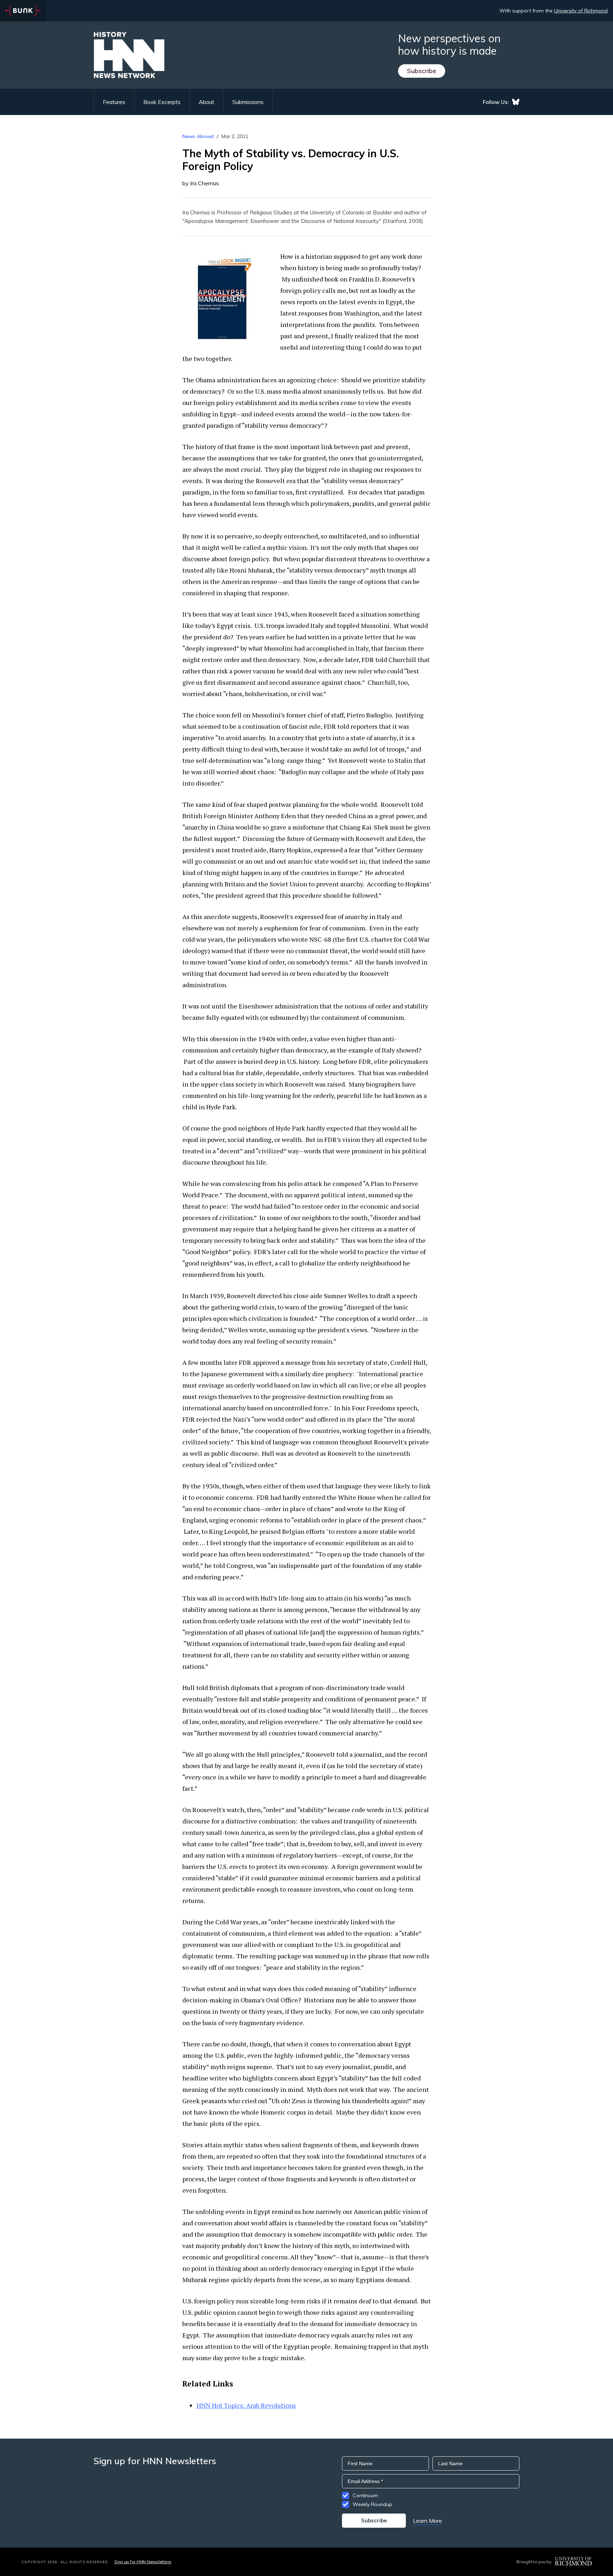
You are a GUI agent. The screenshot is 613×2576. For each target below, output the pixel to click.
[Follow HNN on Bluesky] (516, 102)
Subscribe (422, 71)
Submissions (248, 102)
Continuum (365, 2495)
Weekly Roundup (372, 2504)
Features (114, 102)
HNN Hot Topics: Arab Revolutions (246, 2405)
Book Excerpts (162, 102)
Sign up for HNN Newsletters (143, 2562)
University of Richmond (581, 11)
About (206, 102)
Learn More (427, 2521)
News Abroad (198, 136)
